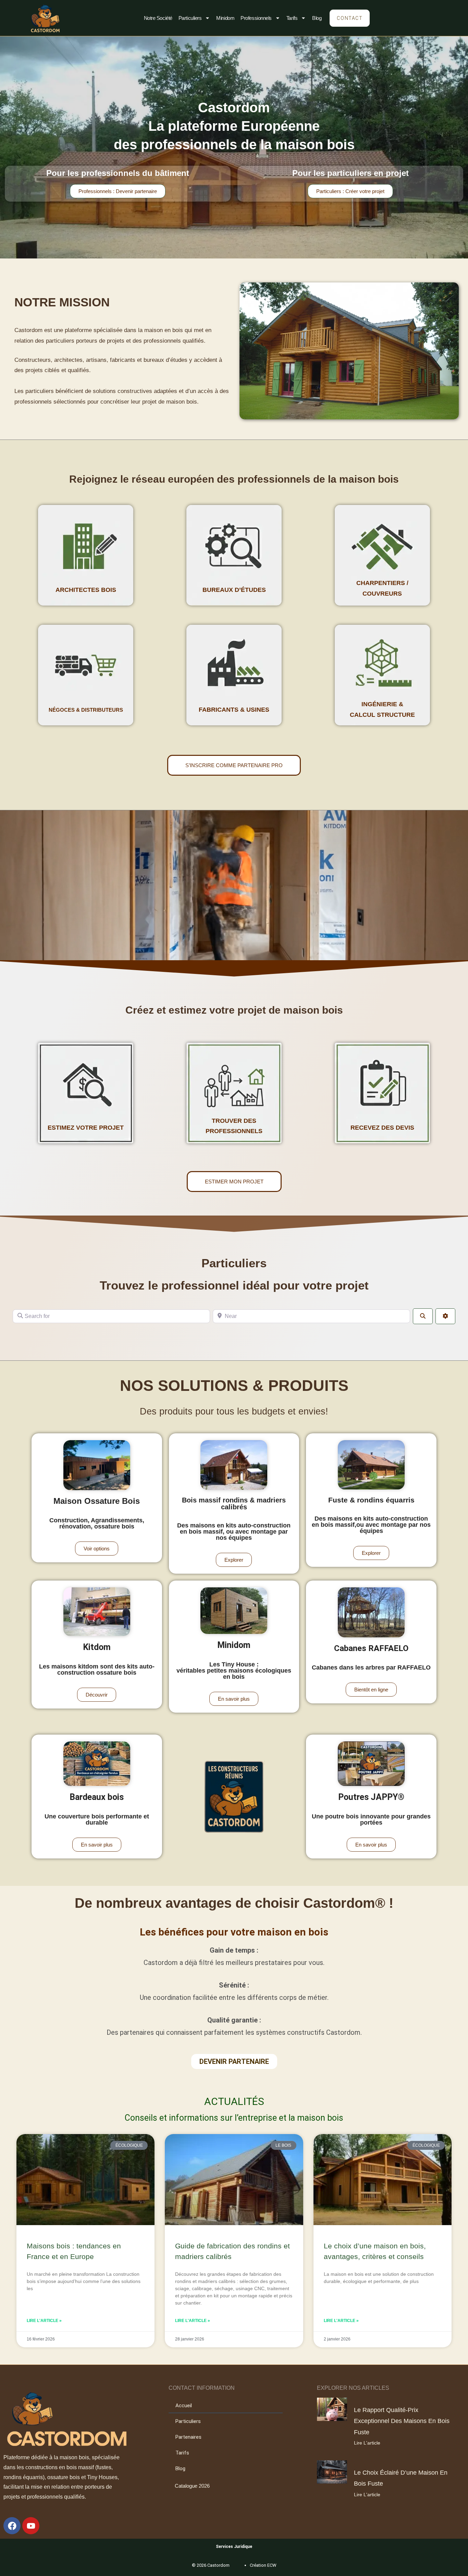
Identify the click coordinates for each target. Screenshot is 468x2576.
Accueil (184, 2406)
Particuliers (190, 18)
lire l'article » (44, 2321)
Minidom (225, 18)
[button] (371, 1690)
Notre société (158, 18)
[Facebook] (12, 2526)
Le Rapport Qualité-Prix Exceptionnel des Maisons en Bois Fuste (402, 2421)
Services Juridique (234, 2547)
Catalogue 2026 (192, 2486)
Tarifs (292, 18)
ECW (272, 2565)
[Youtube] (31, 2526)
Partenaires (188, 2437)
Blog (317, 18)
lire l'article (367, 2443)
